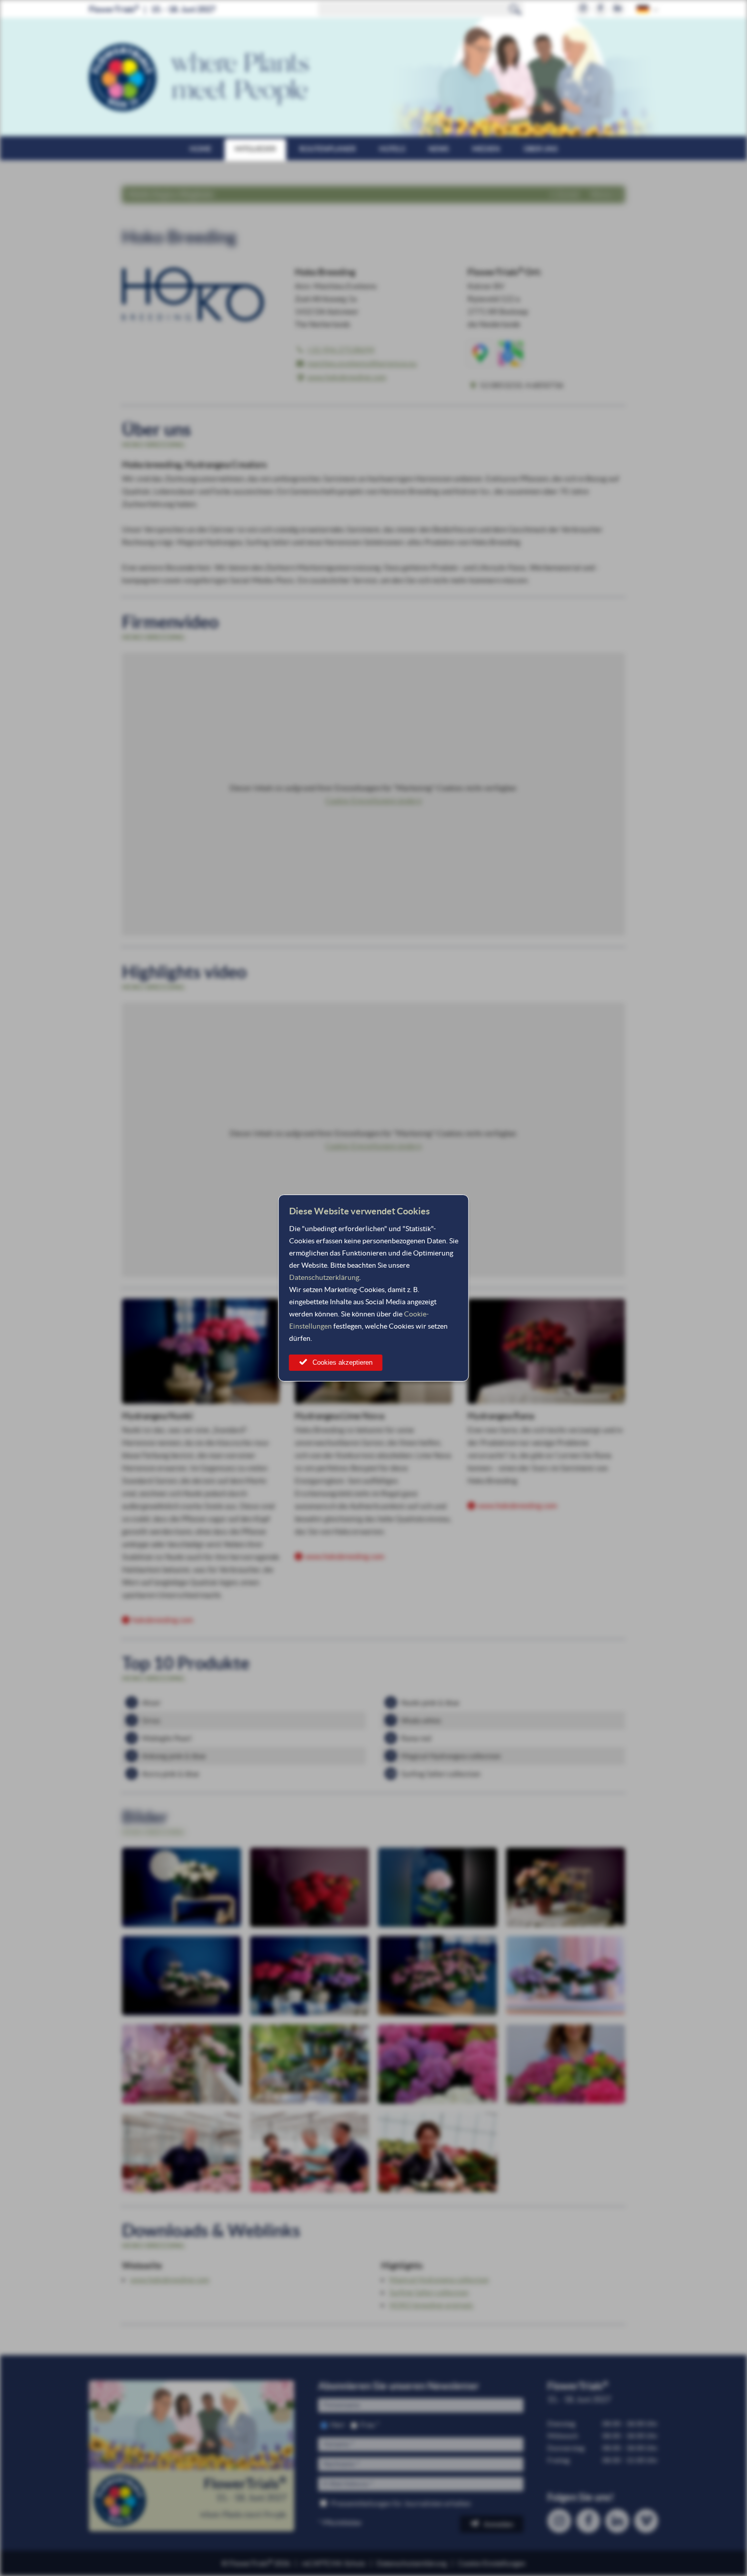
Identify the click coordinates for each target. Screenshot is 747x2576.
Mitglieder (255, 149)
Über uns (540, 149)
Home (200, 149)
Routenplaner (328, 149)
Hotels (392, 149)
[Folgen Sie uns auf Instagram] (583, 9)
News (439, 149)
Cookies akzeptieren (343, 1362)
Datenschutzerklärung (324, 1277)
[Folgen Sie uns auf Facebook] (600, 9)
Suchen (515, 9)
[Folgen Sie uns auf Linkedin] (618, 9)
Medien (486, 149)
